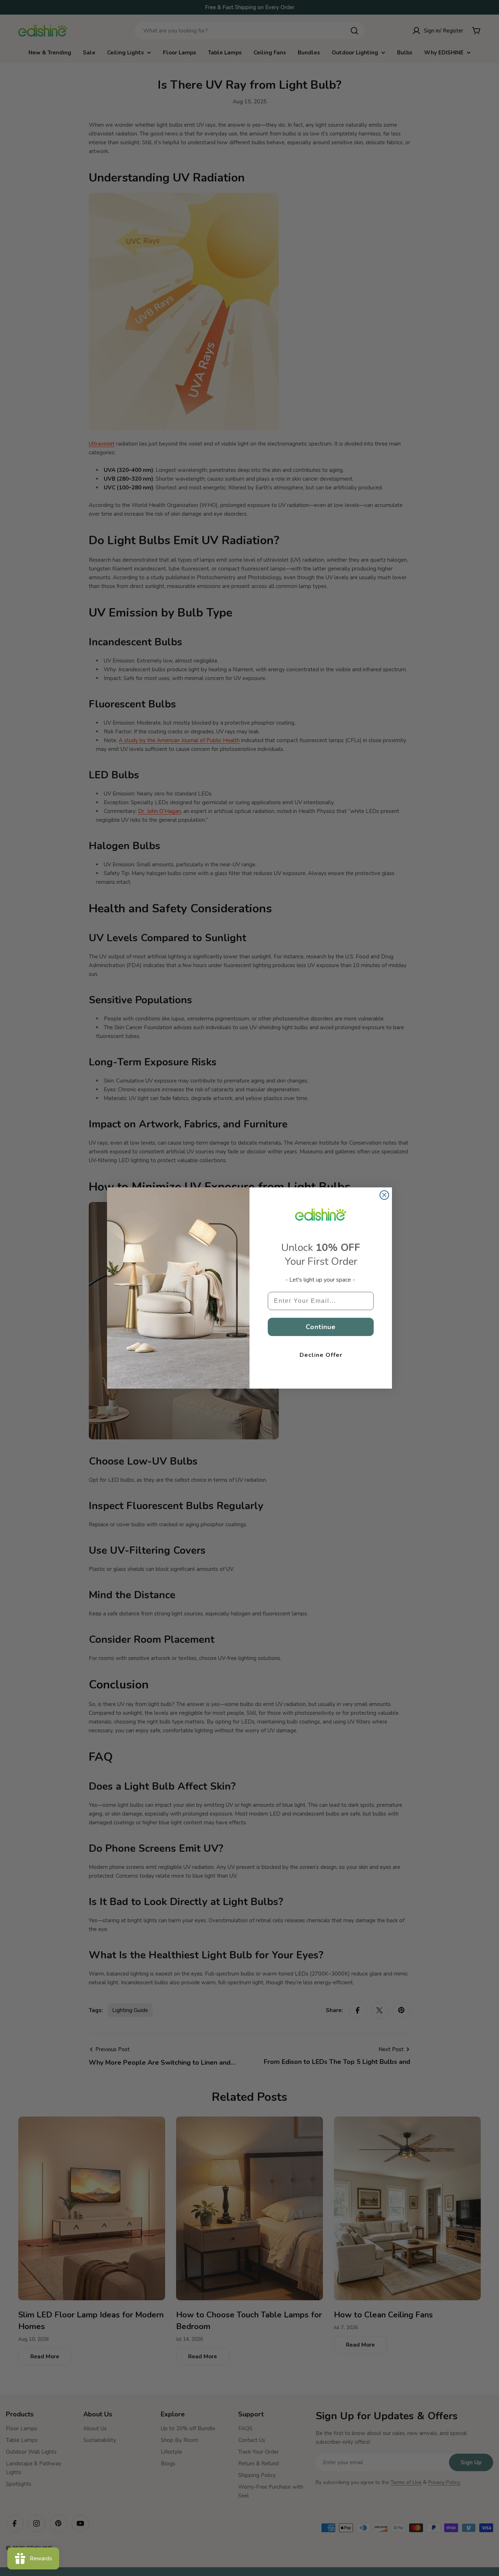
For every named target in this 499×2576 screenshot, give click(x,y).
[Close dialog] (384, 1195)
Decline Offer (321, 1355)
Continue (321, 1327)
